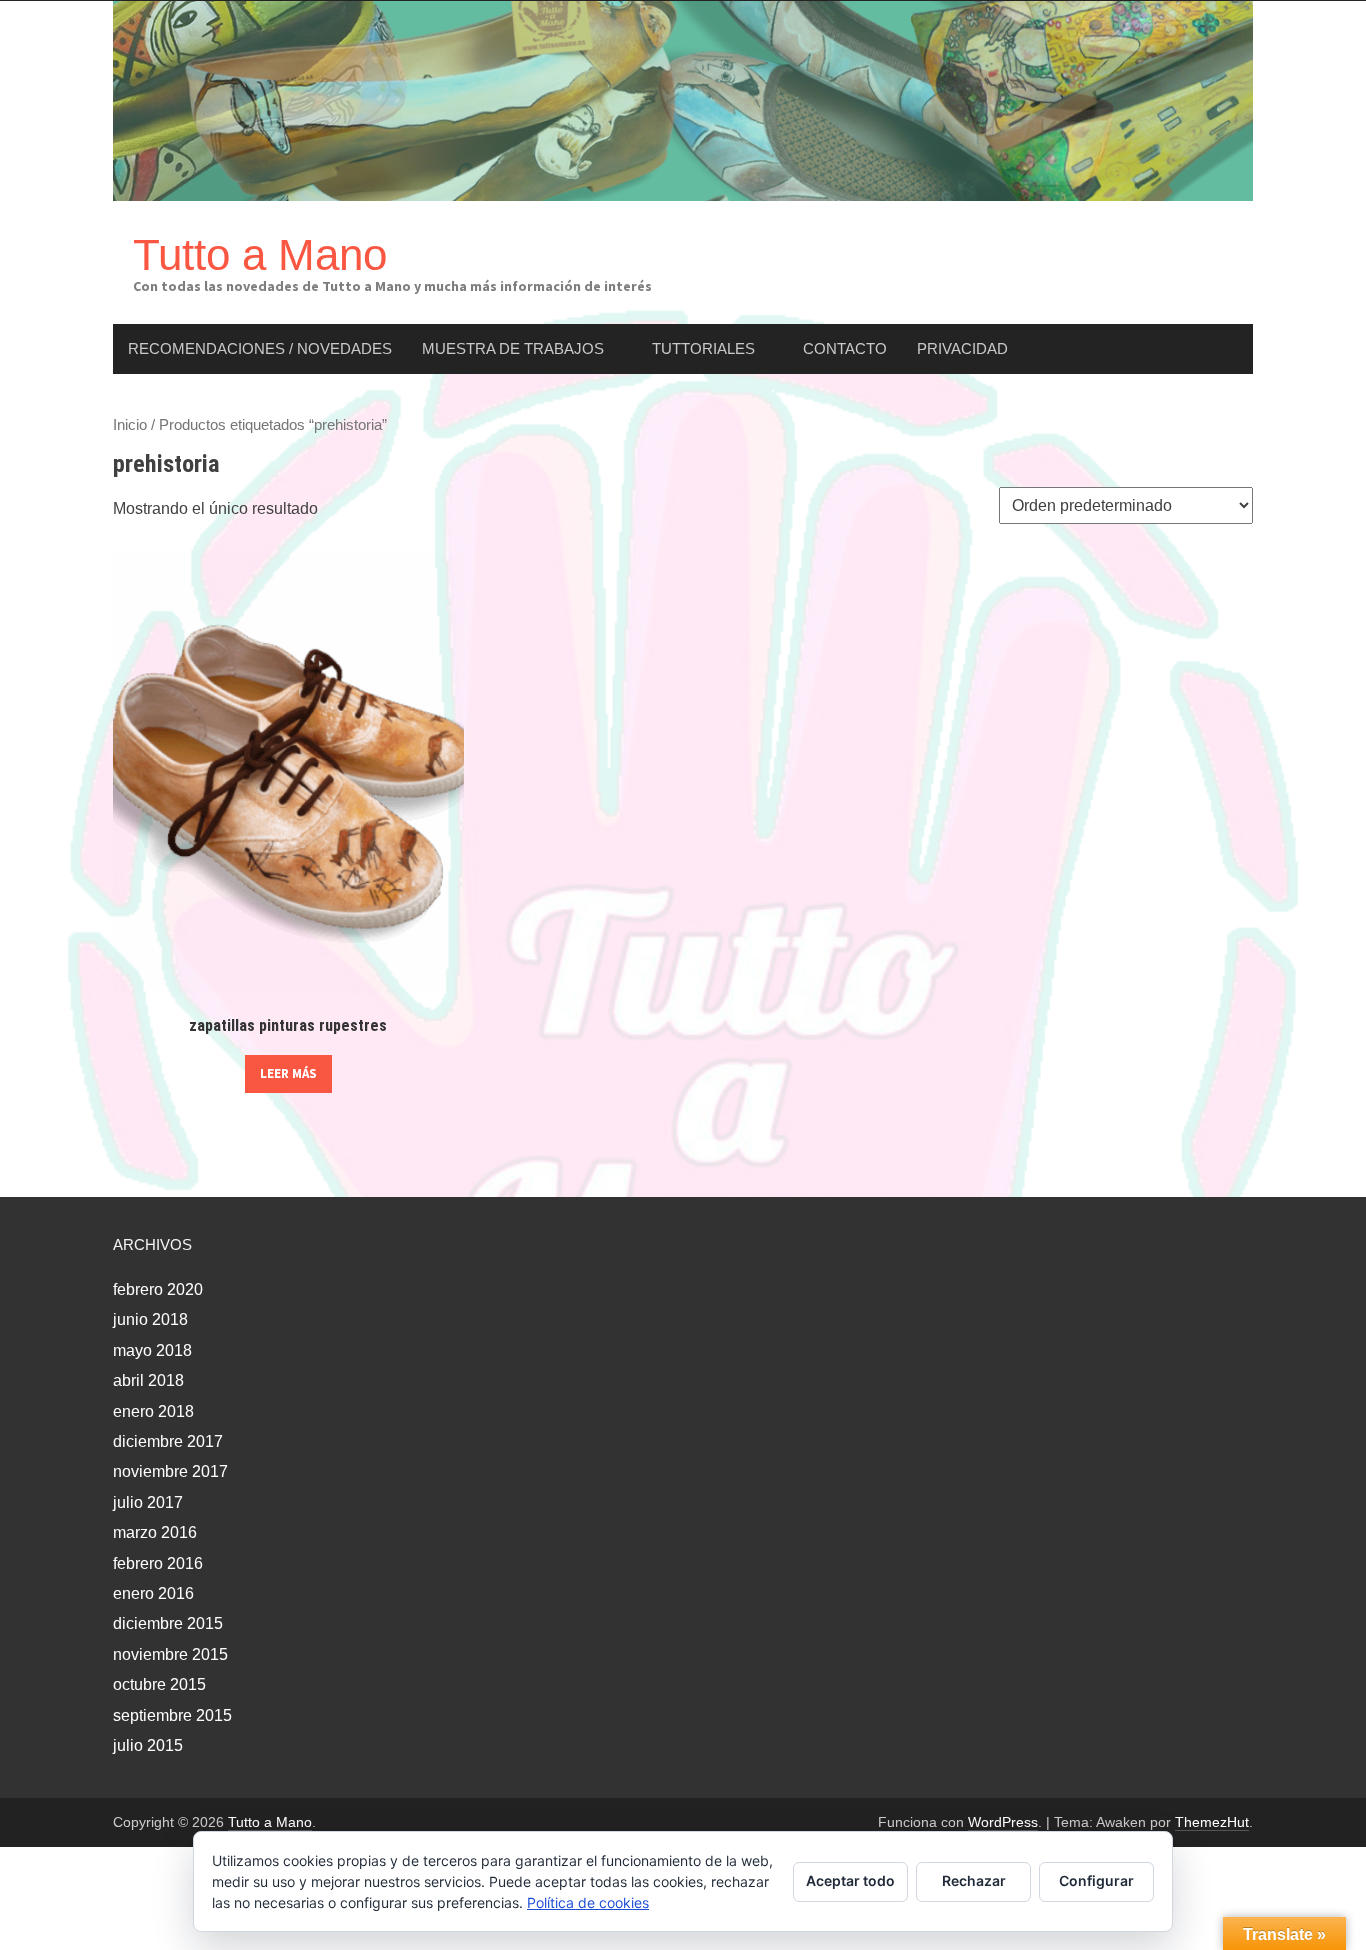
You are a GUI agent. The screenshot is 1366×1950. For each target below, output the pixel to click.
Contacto (845, 348)
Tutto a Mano (260, 254)
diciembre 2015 (168, 1623)
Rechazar (974, 1880)
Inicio (130, 425)
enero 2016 (153, 1593)
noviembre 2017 (170, 1471)
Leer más (288, 1073)
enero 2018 (153, 1411)
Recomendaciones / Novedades (260, 348)
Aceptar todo (850, 1880)
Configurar (1096, 1880)
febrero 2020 (158, 1289)
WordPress (1003, 1822)
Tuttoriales (703, 348)
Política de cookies (588, 1902)
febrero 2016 (158, 1563)
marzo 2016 (155, 1532)
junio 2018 (150, 1319)
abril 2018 (148, 1380)
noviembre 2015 (170, 1654)
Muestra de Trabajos (513, 348)
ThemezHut (1212, 1822)
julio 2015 (148, 1745)
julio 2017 (148, 1502)
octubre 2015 (159, 1684)
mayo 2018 (152, 1350)
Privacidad (962, 348)
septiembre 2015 (172, 1715)
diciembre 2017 (168, 1441)
